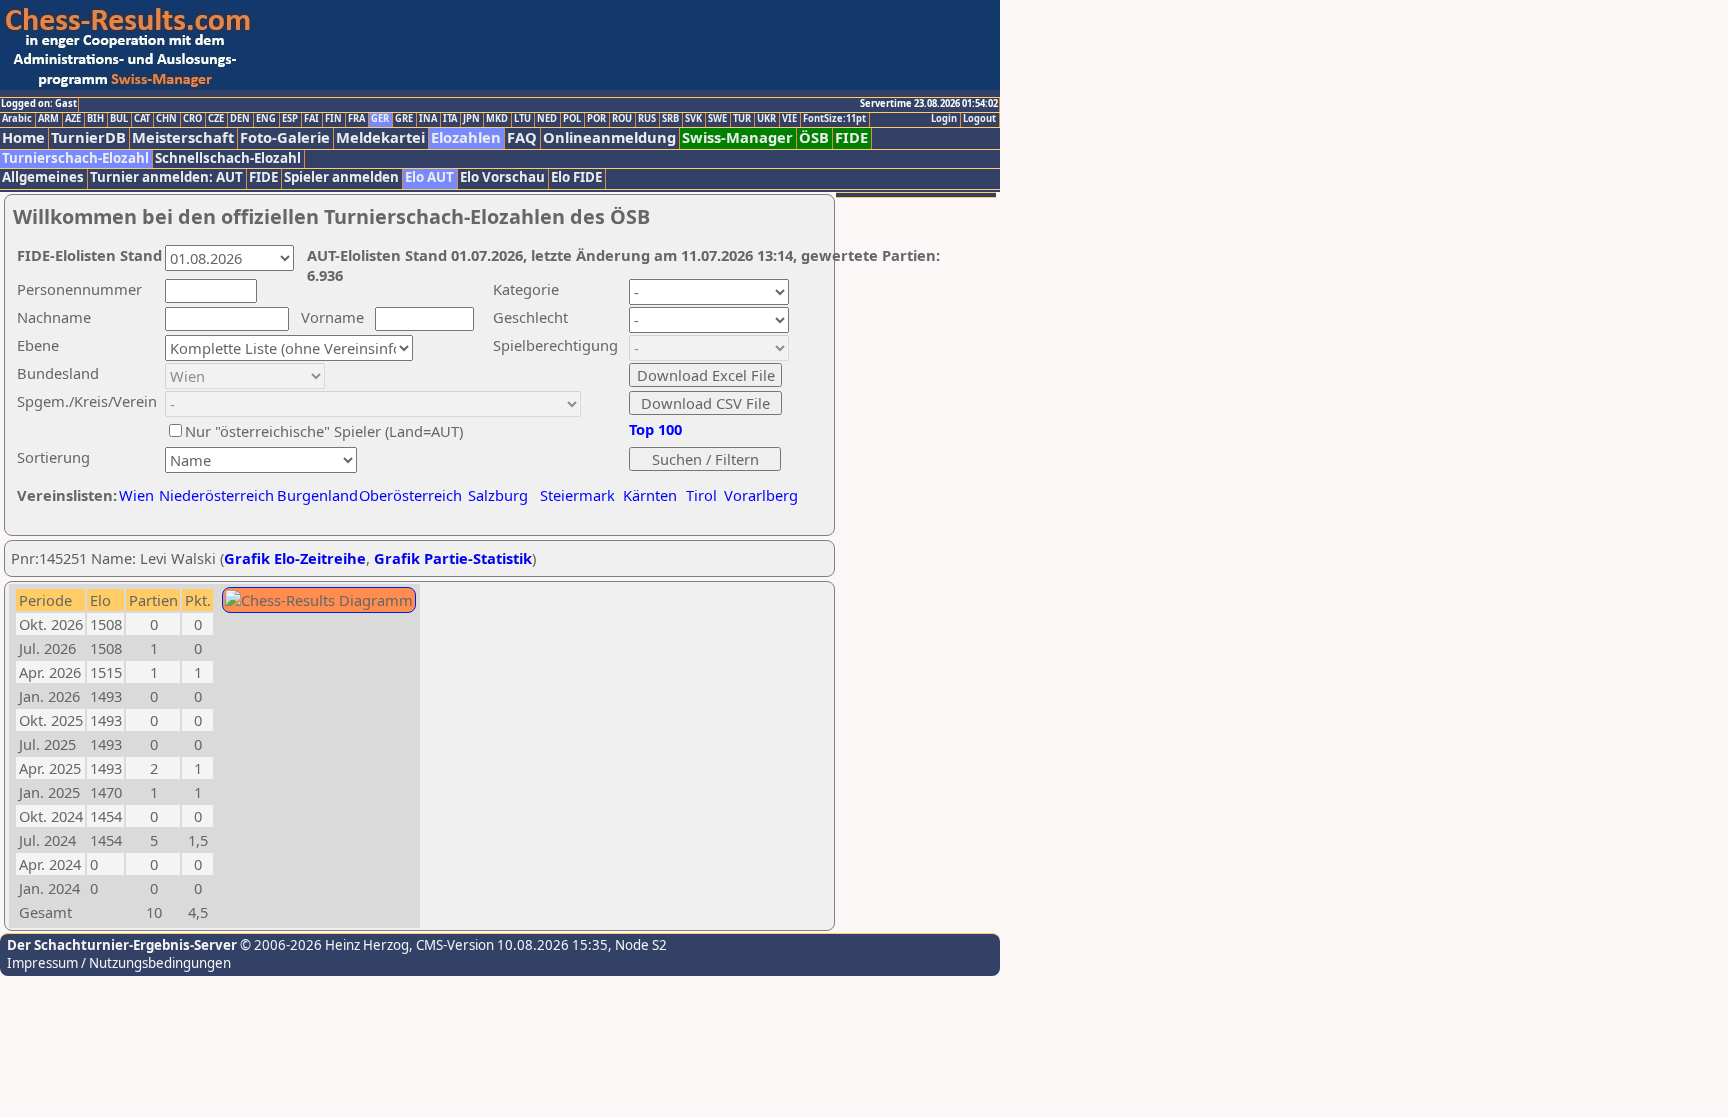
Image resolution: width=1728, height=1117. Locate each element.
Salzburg (498, 495)
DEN (240, 119)
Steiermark (577, 495)
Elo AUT (429, 177)
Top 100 (655, 429)
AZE (73, 119)
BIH (95, 119)
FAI (311, 119)
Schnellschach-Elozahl (228, 158)
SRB (670, 119)
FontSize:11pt (834, 119)
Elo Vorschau (502, 177)
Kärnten (650, 495)
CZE (216, 119)
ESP (290, 119)
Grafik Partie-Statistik (453, 558)
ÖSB (814, 137)
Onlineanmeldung (609, 137)
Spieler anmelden (341, 177)
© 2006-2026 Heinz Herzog (323, 945)
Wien (136, 495)
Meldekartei (380, 137)
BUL (119, 119)
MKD (497, 119)
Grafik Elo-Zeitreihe (295, 558)
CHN (166, 119)
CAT (142, 119)
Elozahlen (466, 137)
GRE (404, 119)
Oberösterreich (410, 495)
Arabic (17, 119)
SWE (717, 119)
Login (944, 119)
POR (596, 119)
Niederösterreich (213, 495)
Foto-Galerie (285, 137)
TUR (742, 119)
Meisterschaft (183, 137)
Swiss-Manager (737, 137)
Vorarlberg (761, 495)
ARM (48, 119)
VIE (789, 119)
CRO (192, 119)
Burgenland (317, 495)
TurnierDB (88, 137)
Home (23, 137)
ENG (266, 119)
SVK (693, 119)
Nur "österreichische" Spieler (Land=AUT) (324, 431)
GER (380, 119)
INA (428, 119)
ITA (450, 119)
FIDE (851, 137)
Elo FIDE (576, 177)
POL (572, 119)
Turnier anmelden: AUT (166, 177)
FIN (333, 119)
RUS (647, 119)
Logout (979, 119)
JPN (471, 119)
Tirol (701, 495)
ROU (622, 119)
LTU (522, 119)
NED (547, 119)
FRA (356, 119)
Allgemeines (43, 177)
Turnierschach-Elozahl (75, 158)
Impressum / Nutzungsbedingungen (119, 963)
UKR (766, 119)
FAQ (522, 137)
